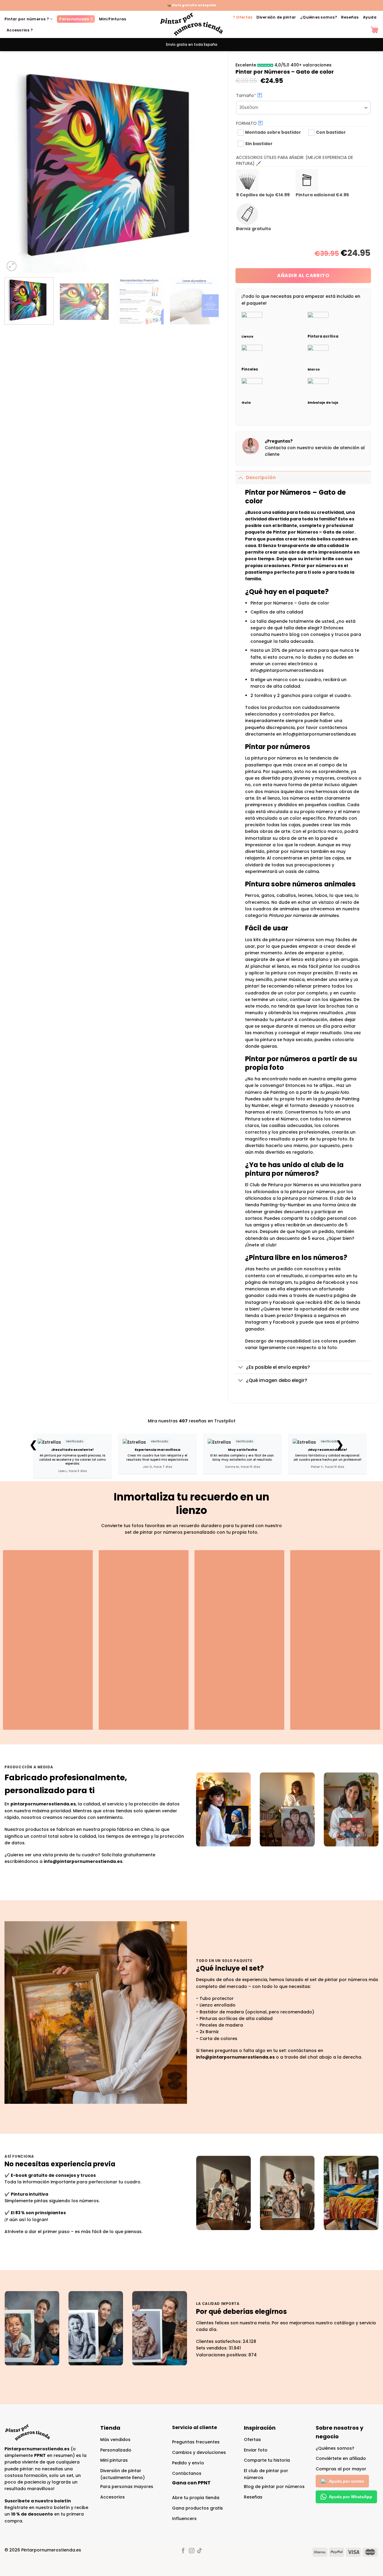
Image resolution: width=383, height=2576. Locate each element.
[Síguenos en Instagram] (191, 2551)
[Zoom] (12, 266)
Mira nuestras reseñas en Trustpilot (192, 1421)
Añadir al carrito (303, 275)
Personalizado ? (76, 19)
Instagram (257, 1322)
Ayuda (370, 17)
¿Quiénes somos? (319, 17)
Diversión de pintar (276, 17)
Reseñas (350, 17)
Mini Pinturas (113, 19)
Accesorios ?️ (20, 30)
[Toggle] (241, 477)
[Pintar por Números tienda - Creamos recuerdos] (191, 24)
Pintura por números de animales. (304, 915)
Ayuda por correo (346, 2481)
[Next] (207, 165)
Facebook (284, 1322)
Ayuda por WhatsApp (351, 2497)
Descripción (261, 477)
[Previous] (16, 165)
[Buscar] (363, 30)
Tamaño (257, 95)
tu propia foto (334, 1092)
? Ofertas (243, 17)
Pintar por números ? (27, 19)
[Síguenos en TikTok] (200, 2551)
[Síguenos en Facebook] (183, 2551)
